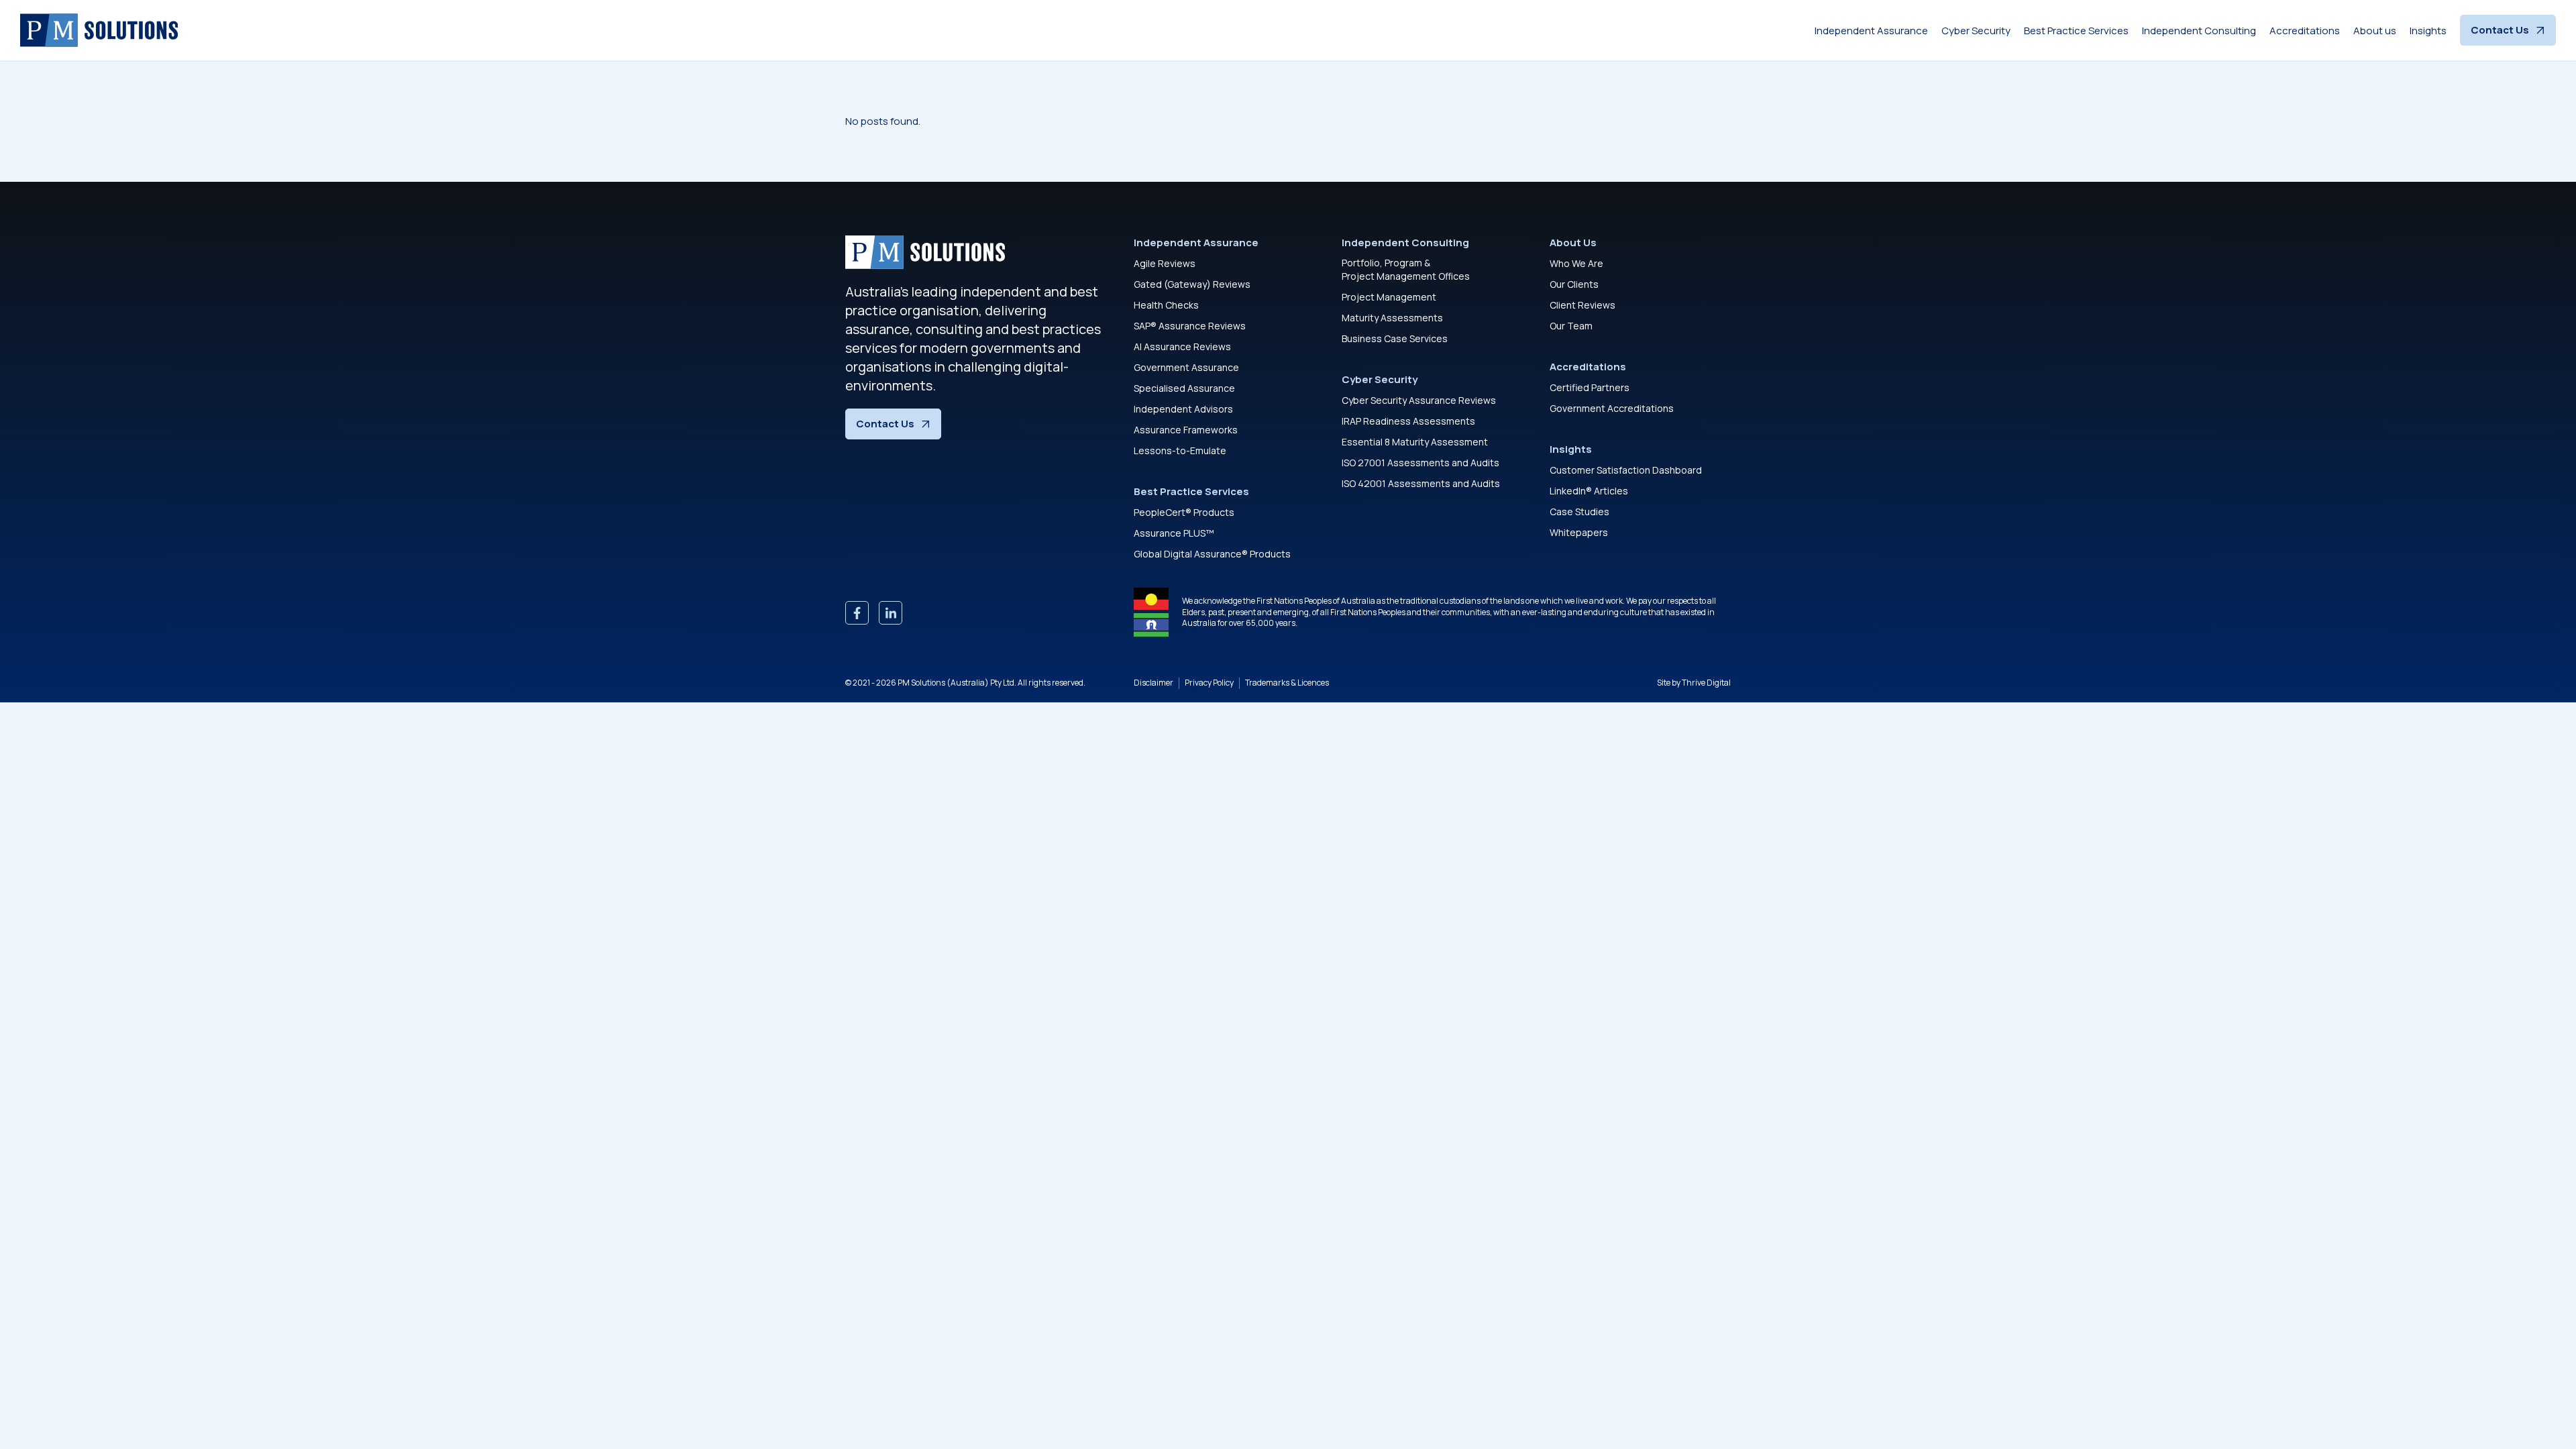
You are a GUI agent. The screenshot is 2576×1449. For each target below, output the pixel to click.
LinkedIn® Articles (1589, 491)
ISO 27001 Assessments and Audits (1420, 463)
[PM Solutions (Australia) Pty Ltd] (99, 30)
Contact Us (2500, 30)
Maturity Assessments (1392, 318)
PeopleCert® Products (1184, 512)
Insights (2428, 31)
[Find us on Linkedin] (891, 613)
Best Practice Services (2076, 31)
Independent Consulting (2199, 31)
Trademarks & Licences (1287, 683)
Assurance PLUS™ (1174, 533)
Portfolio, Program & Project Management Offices (1406, 269)
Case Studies (1579, 512)
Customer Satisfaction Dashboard (1626, 470)
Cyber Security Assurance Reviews (1419, 400)
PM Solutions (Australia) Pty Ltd (956, 683)
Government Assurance (1186, 367)
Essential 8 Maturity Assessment (1415, 442)
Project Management (1389, 297)
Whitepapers (1579, 532)
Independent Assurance (1871, 31)
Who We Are (1576, 263)
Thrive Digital (1706, 683)
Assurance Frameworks (1186, 430)
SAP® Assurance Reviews (1190, 326)
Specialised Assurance (1184, 388)
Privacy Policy (1209, 683)
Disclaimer (1153, 683)
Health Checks (1166, 305)
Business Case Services (1395, 338)
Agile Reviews (1165, 263)
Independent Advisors (1183, 409)
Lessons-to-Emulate (1180, 450)
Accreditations (2305, 31)
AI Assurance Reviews (1182, 346)
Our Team (1571, 326)
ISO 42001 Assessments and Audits (1421, 483)
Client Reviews (1582, 305)
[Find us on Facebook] (857, 613)
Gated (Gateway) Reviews (1192, 284)
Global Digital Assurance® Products (1212, 554)
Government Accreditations (1612, 408)
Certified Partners (1590, 387)
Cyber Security (1976, 31)
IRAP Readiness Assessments (1408, 421)
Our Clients (1574, 284)
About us (2375, 31)
